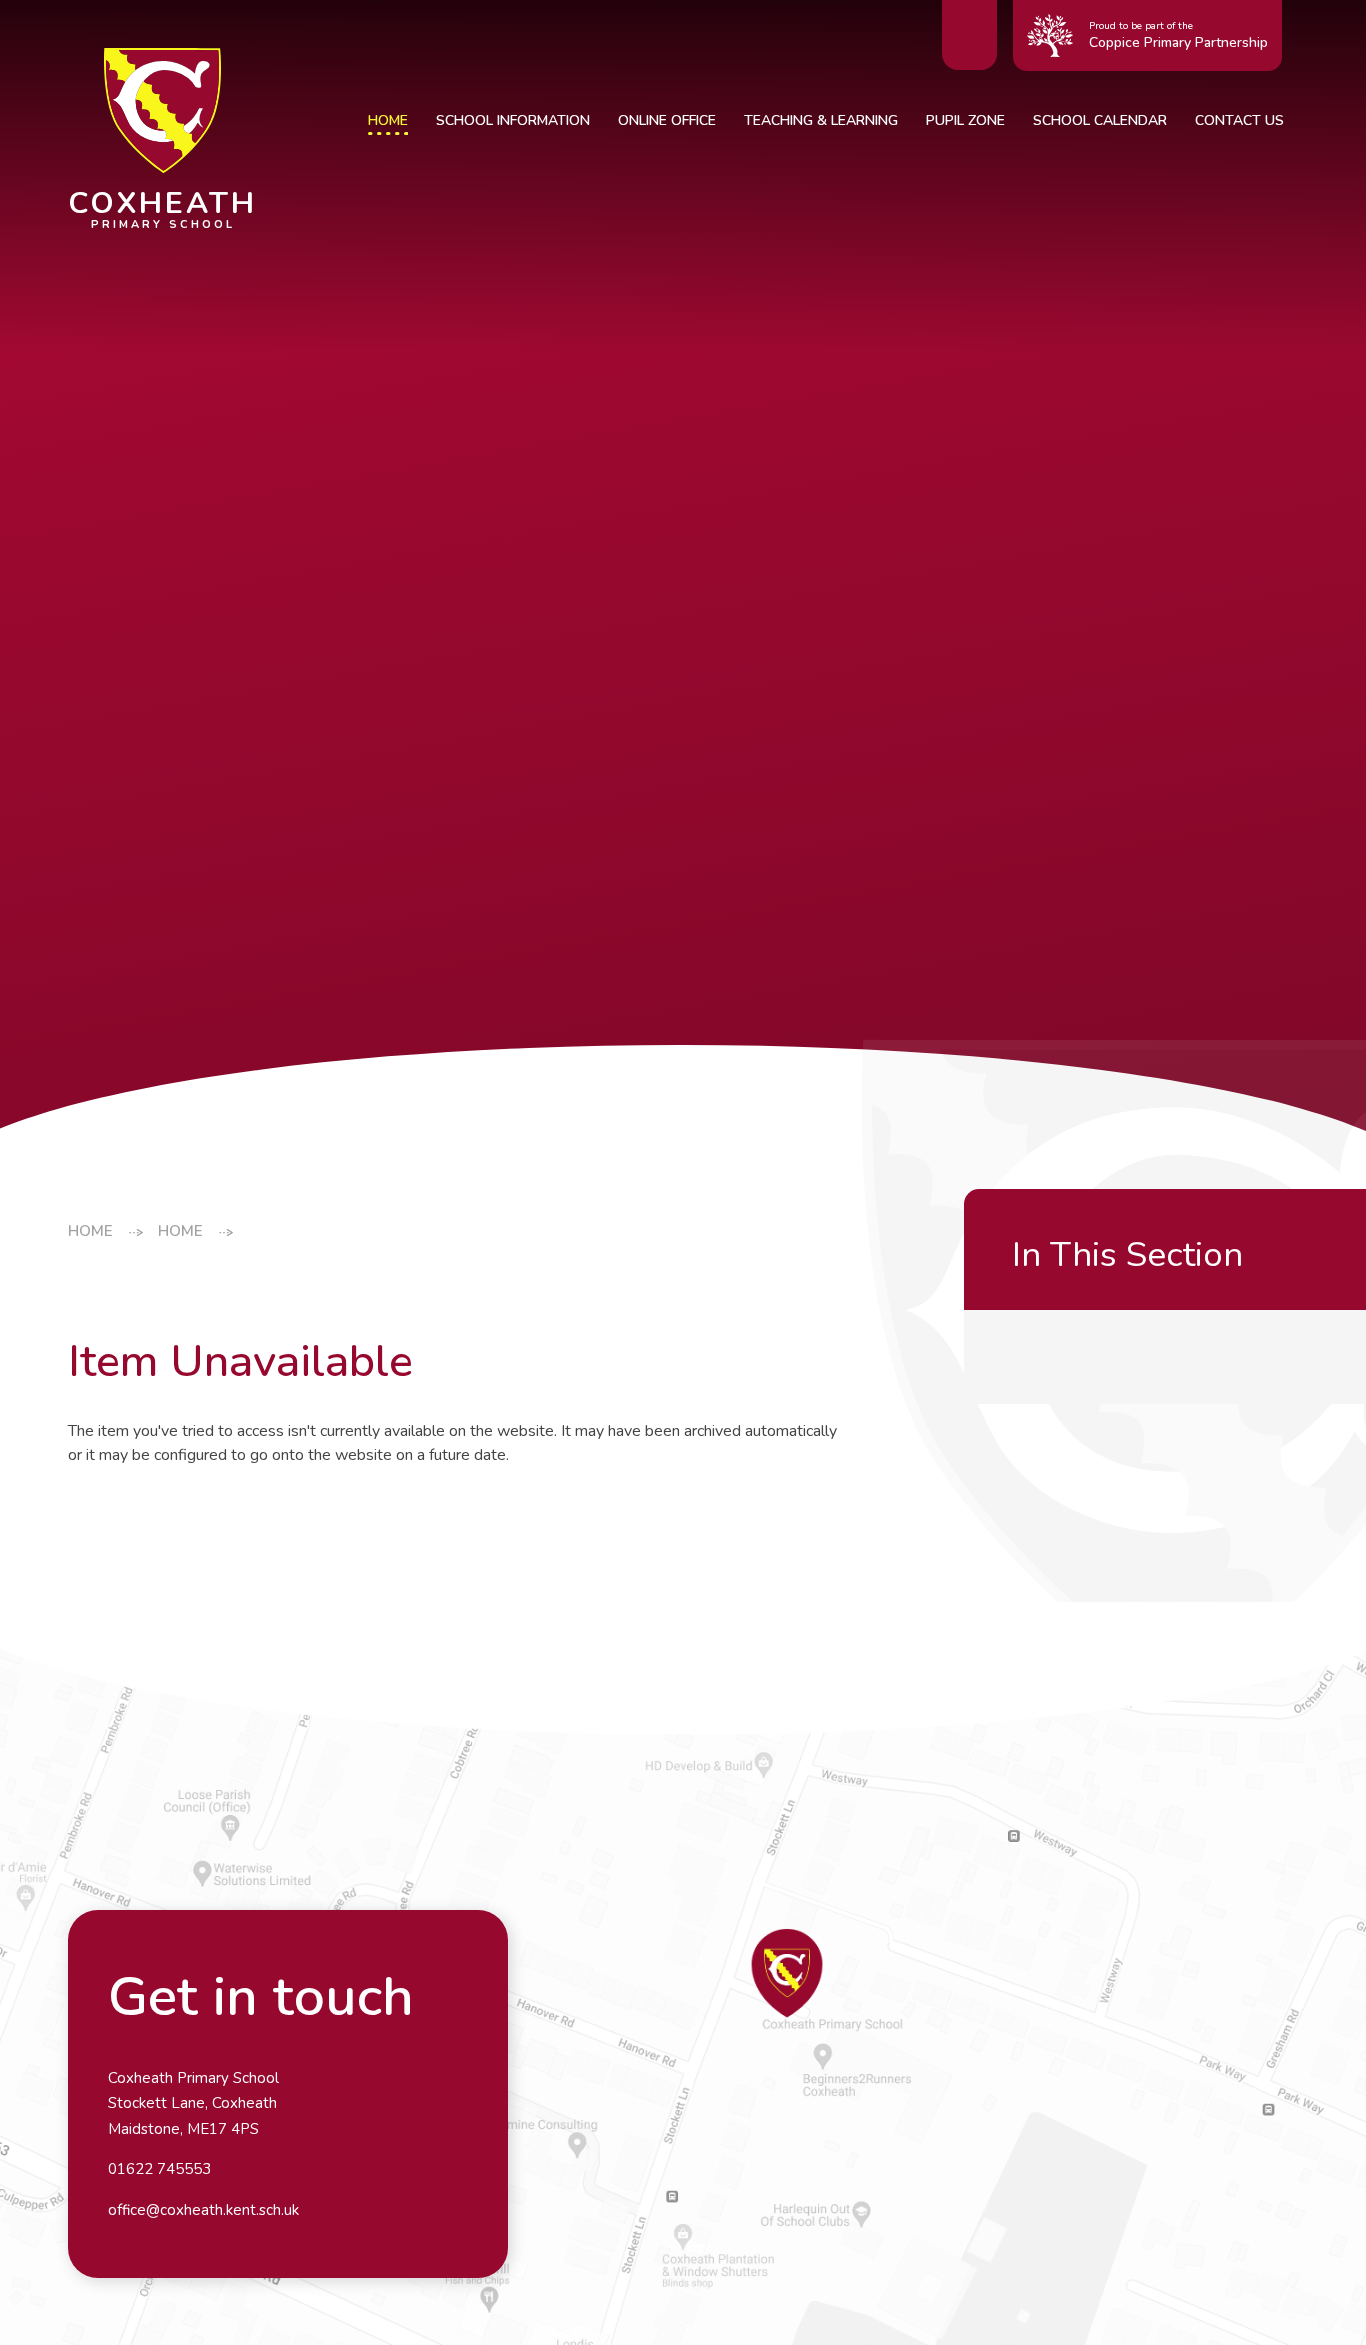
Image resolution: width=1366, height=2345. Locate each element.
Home (90, 1231)
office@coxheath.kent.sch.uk (203, 2210)
